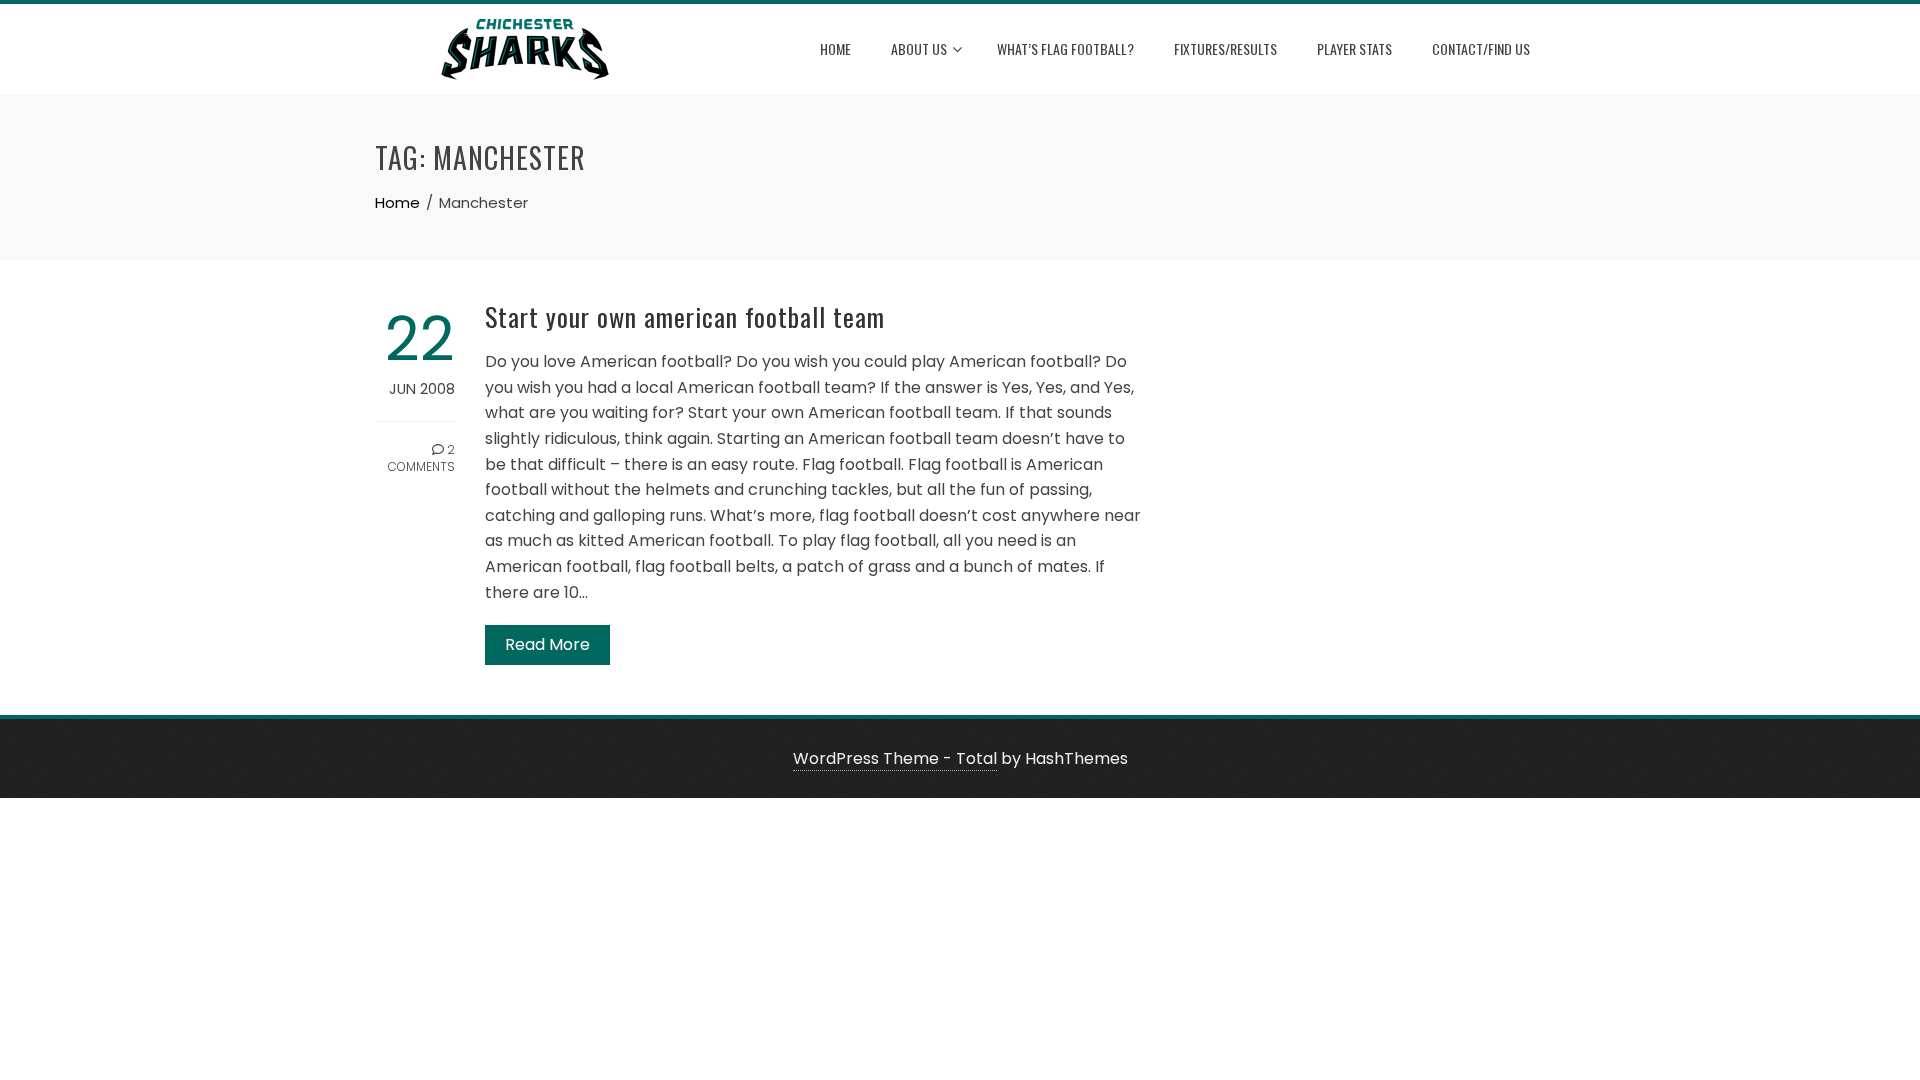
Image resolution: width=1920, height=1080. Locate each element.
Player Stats (1354, 48)
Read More (547, 644)
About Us (919, 48)
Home (835, 48)
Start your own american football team (685, 316)
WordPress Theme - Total (895, 758)
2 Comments (421, 458)
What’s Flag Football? (1065, 48)
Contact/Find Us (1481, 48)
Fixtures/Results (1225, 48)
